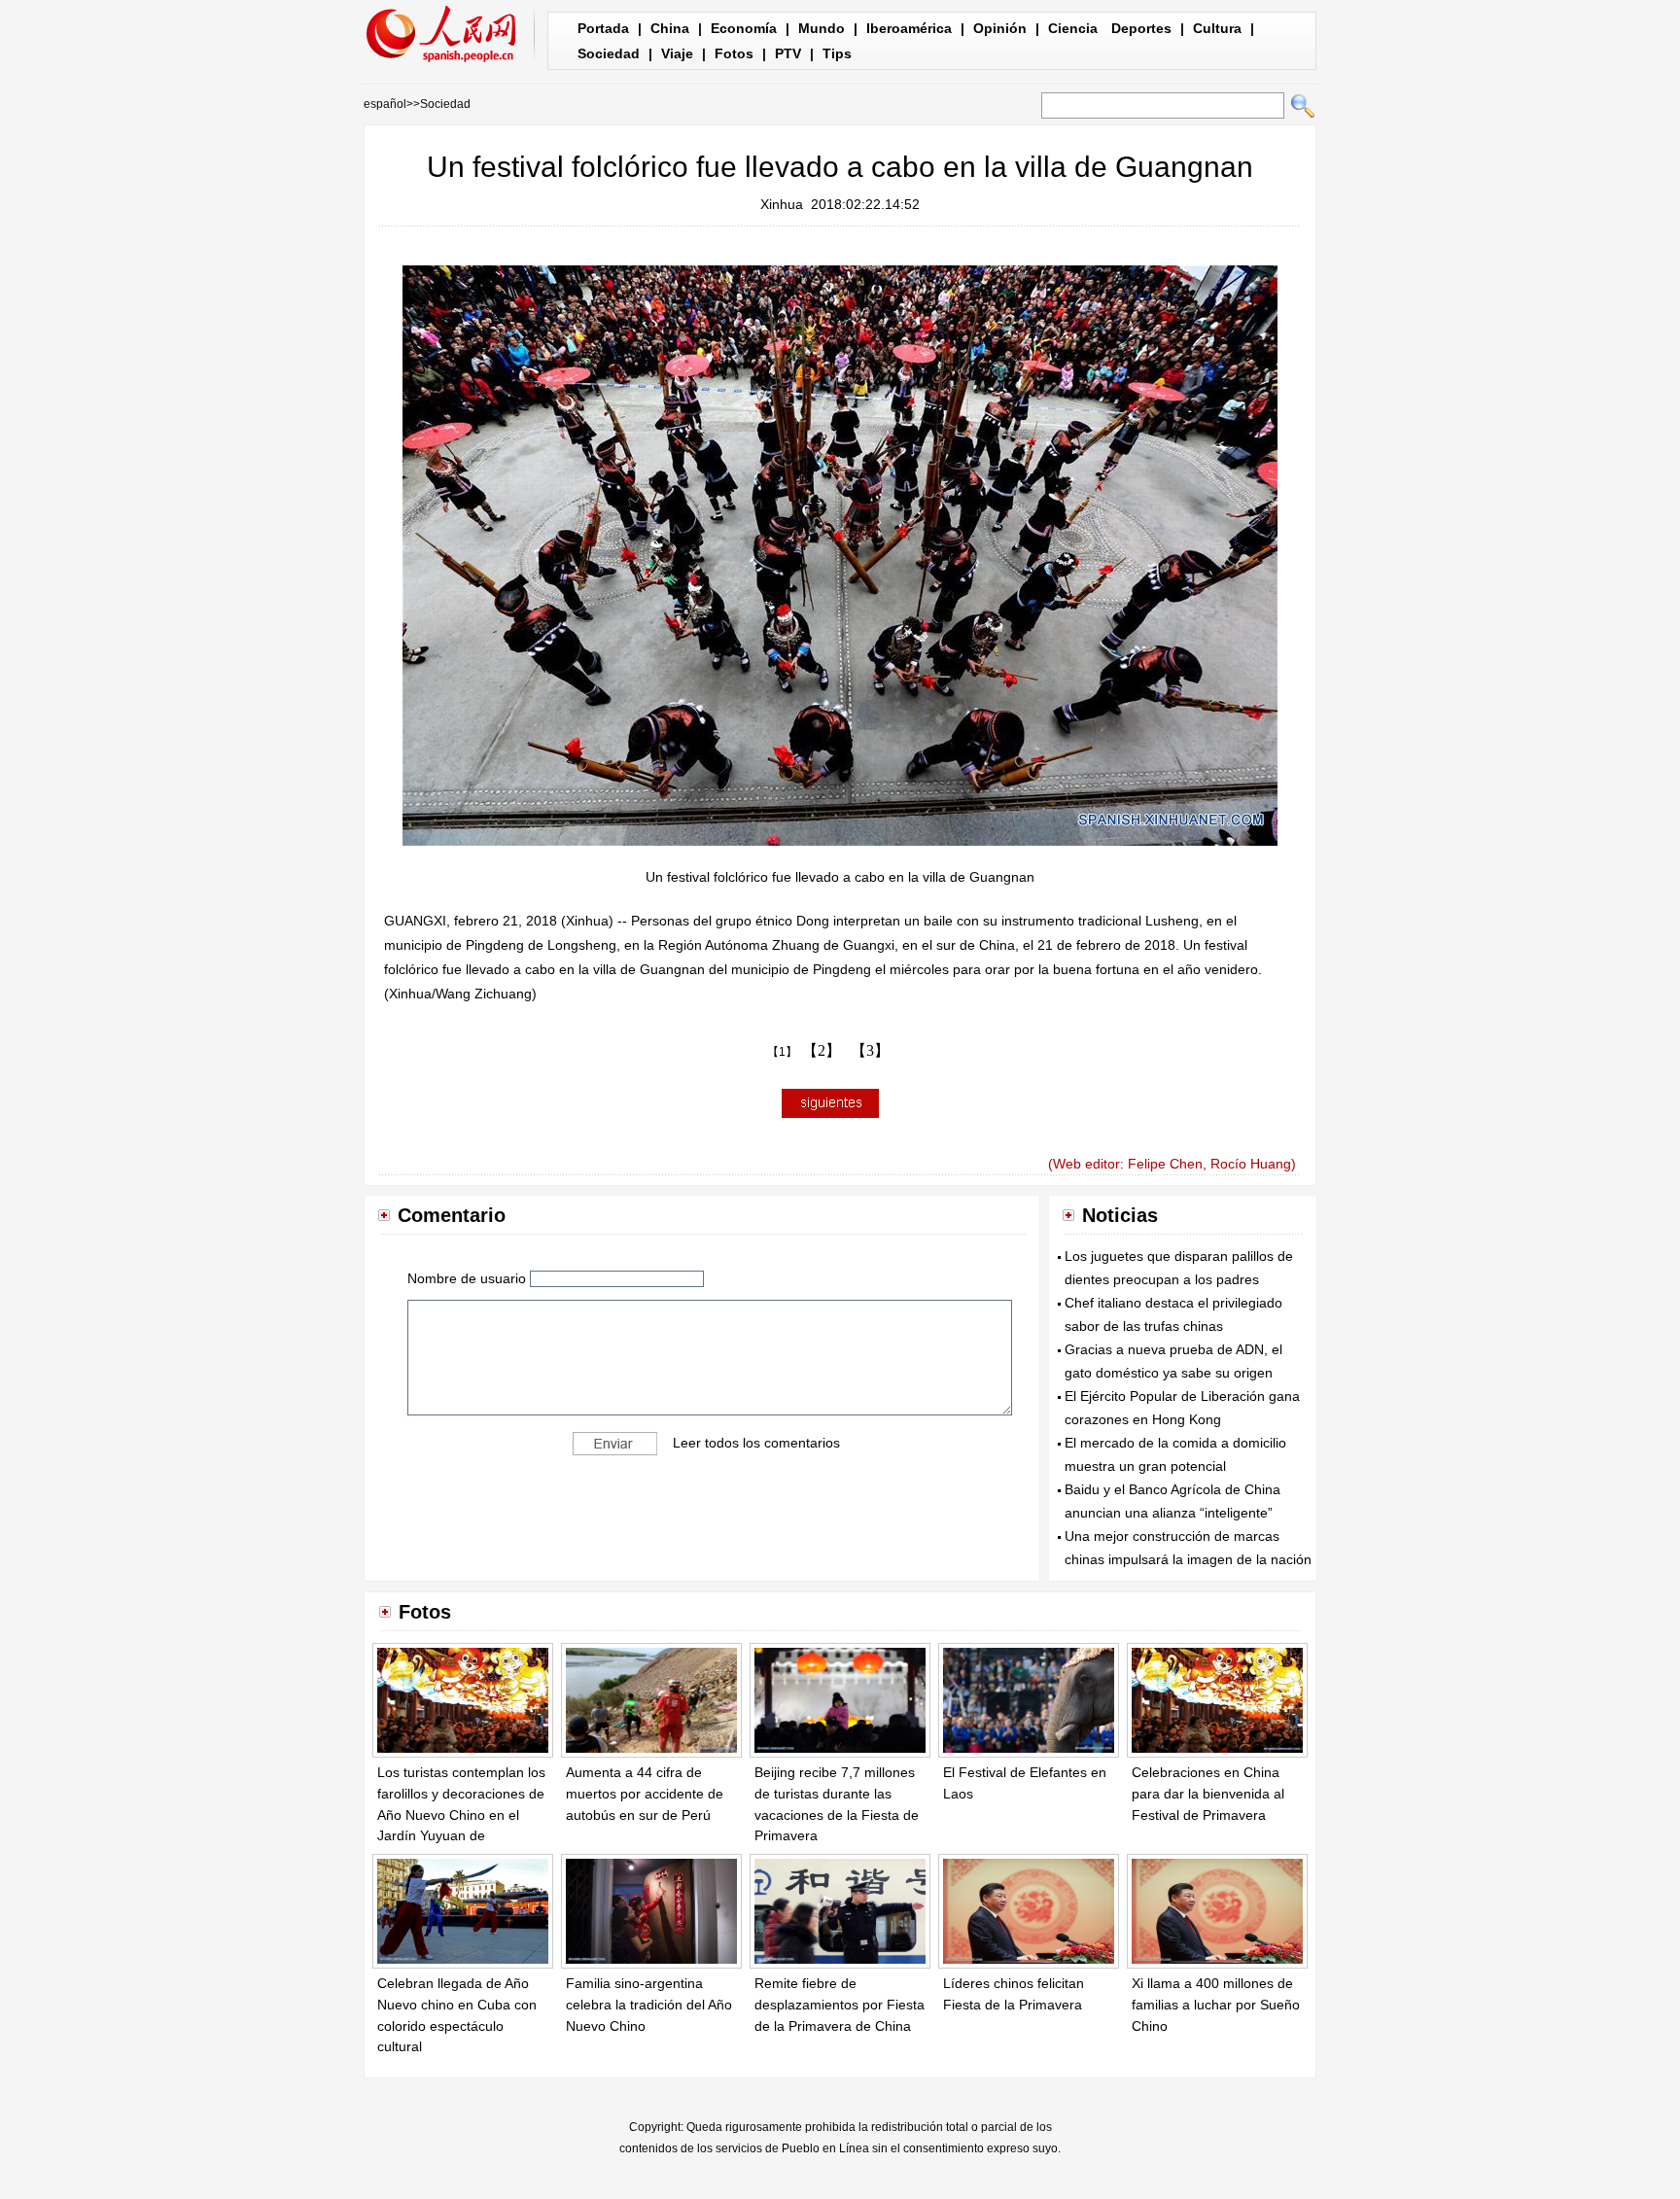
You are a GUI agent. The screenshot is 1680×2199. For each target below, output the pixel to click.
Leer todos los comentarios (756, 1442)
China (670, 28)
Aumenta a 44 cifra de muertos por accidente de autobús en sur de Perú (645, 1793)
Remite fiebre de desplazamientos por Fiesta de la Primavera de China (840, 2004)
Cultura (1217, 28)
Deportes (1141, 28)
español (385, 104)
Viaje (677, 53)
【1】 (782, 1052)
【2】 (822, 1050)
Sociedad (609, 53)
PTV (788, 53)
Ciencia (1073, 28)
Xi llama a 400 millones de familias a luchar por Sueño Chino (1216, 2004)
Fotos (734, 53)
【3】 (870, 1050)
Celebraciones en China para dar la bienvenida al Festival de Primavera (1208, 1793)
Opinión (1000, 28)
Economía (744, 28)
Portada (603, 28)
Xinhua (782, 204)
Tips (837, 53)
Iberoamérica (909, 28)
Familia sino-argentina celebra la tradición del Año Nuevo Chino (649, 2004)
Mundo (822, 28)
